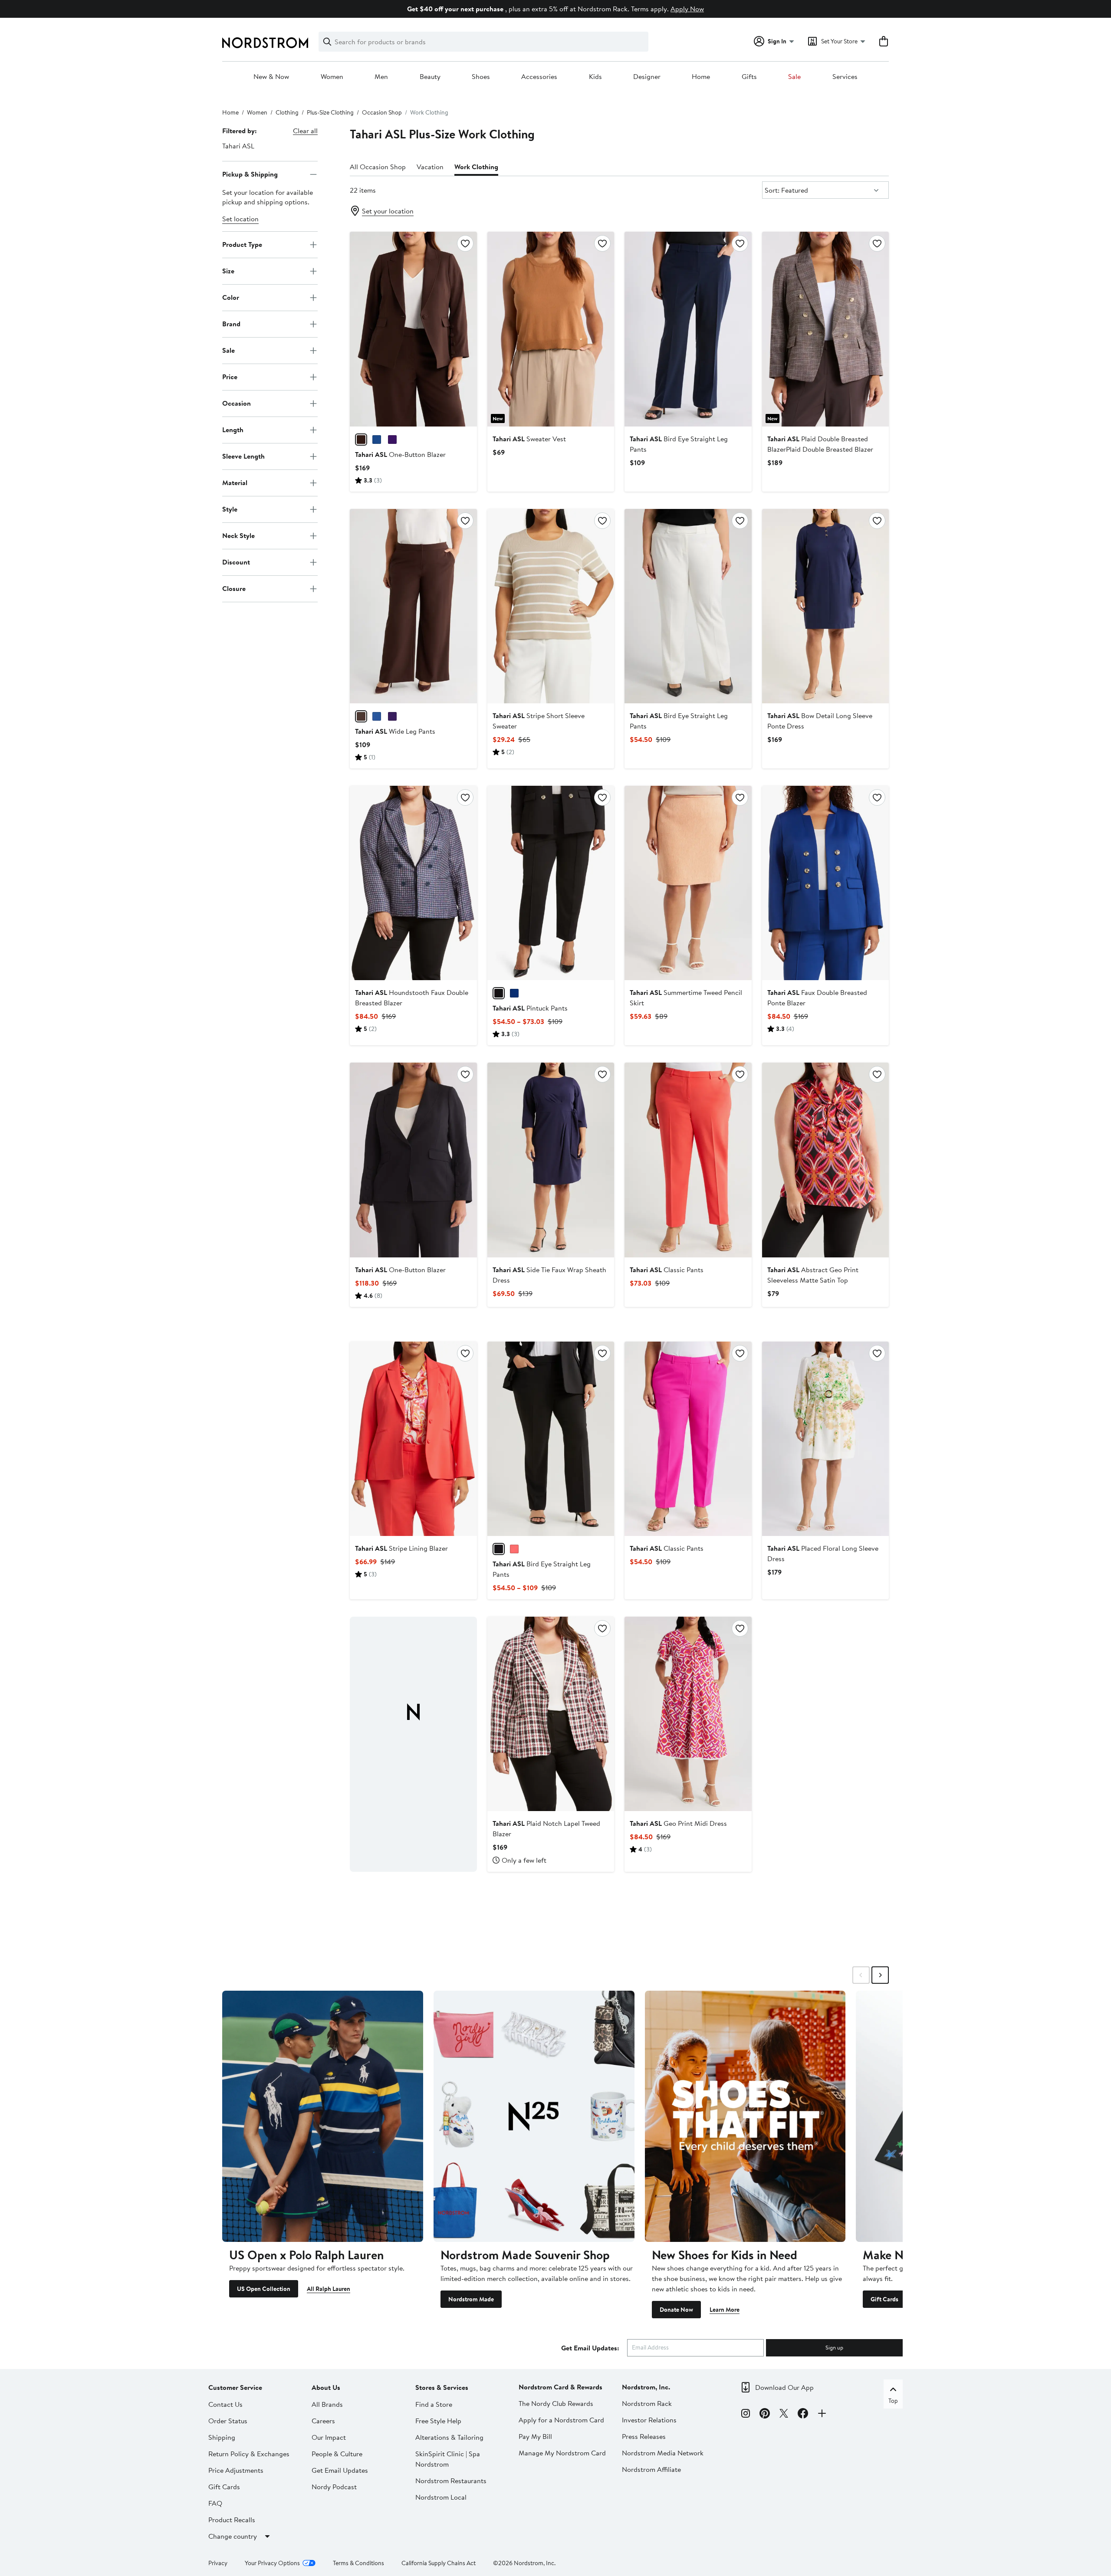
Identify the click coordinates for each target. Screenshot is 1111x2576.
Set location (240, 219)
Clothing (287, 112)
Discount (236, 562)
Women (332, 77)
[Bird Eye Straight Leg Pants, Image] (688, 329)
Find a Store (434, 2404)
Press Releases (644, 2436)
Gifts (749, 77)
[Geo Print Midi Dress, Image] (688, 1714)
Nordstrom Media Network (663, 2453)
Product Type (242, 244)
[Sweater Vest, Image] (551, 329)
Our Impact (329, 2437)
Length (233, 430)
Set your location (388, 211)
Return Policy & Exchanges (249, 2454)
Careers (323, 2421)
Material (235, 482)
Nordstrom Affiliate (651, 2469)
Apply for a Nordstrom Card (561, 2420)
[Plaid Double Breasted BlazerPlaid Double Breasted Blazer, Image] (825, 329)
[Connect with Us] (822, 2415)
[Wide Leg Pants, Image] (413, 606)
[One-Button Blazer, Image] (413, 329)
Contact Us (225, 2404)
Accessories (539, 77)
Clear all (305, 131)
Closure (234, 588)
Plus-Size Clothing (330, 112)
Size (228, 271)
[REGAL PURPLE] (392, 440)
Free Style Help (438, 2421)
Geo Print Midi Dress (678, 1823)
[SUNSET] (514, 1549)
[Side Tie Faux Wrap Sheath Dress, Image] (551, 1160)
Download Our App (784, 2387)
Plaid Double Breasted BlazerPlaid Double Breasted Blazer (820, 444)
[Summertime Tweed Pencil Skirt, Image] (688, 883)
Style (230, 509)
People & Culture (337, 2454)
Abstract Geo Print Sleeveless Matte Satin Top (813, 1275)
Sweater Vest (529, 439)
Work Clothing (476, 167)
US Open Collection (264, 2289)
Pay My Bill (535, 2436)
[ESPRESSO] (361, 440)
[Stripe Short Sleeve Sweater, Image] (551, 606)
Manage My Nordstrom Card (562, 2453)
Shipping (222, 2437)
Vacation (430, 167)
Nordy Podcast (334, 2487)
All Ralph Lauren (329, 2289)
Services (845, 77)
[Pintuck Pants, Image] (551, 883)
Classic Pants (667, 1270)
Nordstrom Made (471, 2299)
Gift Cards (884, 2299)
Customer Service (235, 2387)
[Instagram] (746, 2415)
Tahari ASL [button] (238, 146)
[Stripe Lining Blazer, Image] (413, 1439)
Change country (233, 2536)
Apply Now (687, 9)
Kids (595, 77)
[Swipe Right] (880, 1975)
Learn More (725, 2310)
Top (893, 2401)
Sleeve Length (243, 456)
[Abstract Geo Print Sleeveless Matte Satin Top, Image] (825, 1160)
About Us (326, 2387)
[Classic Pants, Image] (688, 1160)
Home (701, 77)
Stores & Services (442, 2387)
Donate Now (676, 2310)
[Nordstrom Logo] (265, 43)
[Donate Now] (745, 2116)
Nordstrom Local (441, 2497)
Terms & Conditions (358, 2563)
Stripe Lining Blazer (401, 1548)
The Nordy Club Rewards (556, 2403)
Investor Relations (649, 2420)
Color (231, 297)
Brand (231, 324)
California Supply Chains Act (439, 2563)
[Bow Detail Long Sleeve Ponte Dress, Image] (825, 606)
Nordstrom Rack (647, 2403)
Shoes (481, 77)
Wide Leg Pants (395, 731)
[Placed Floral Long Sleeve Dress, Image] (825, 1439)
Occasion (237, 403)
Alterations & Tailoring (449, 2437)
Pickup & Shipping (250, 174)
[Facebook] (803, 2415)
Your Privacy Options (272, 2563)
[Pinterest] (765, 2415)
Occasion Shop (382, 112)
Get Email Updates (340, 2470)
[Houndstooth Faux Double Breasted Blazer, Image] (413, 883)
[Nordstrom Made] (534, 2116)
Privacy (218, 2563)
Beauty (430, 77)
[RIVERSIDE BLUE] (377, 440)
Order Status (228, 2421)
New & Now (271, 77)
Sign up (834, 2347)
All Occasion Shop (378, 167)
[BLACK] (499, 993)
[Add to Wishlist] (465, 243)
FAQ (215, 2503)
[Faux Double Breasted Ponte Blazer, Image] (825, 883)
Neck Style (238, 535)
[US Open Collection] (323, 2116)
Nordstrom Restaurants (451, 2481)
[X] (784, 2415)
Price (230, 377)
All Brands (327, 2404)
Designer (647, 77)
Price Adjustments (236, 2470)
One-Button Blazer (400, 454)
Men (381, 77)
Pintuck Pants (530, 1008)
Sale (794, 77)
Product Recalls (232, 2520)
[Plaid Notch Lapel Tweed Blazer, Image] (551, 1714)
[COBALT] (514, 993)
